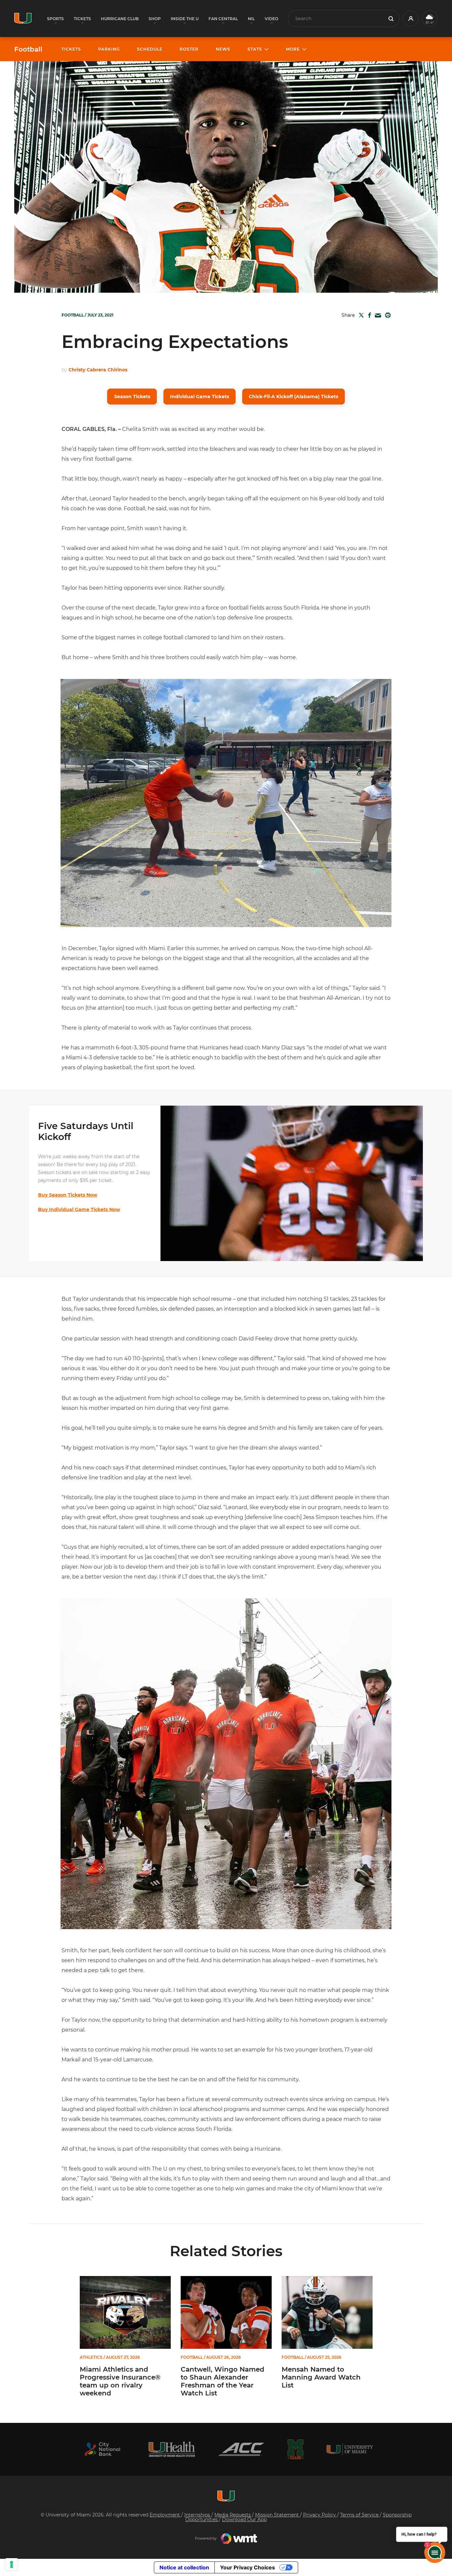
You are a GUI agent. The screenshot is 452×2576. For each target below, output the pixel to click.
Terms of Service (360, 2515)
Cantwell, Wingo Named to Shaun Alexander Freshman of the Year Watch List (223, 2381)
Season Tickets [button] (132, 397)
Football (28, 49)
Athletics (91, 2357)
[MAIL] (377, 316)
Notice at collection (184, 2567)
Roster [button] (189, 49)
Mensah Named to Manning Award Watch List (321, 2377)
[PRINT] (386, 315)
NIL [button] (251, 19)
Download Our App (244, 2519)
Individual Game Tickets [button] (200, 397)
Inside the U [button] (185, 19)
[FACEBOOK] (368, 315)
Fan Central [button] (223, 19)
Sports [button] (55, 19)
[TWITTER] (360, 315)
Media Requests (233, 2515)
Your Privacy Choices (248, 2567)
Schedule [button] (150, 49)
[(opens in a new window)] (102, 2449)
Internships (198, 2515)
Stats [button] (255, 49)
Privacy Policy (320, 2515)
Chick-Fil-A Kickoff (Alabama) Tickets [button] (294, 397)
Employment (165, 2515)
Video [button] (271, 19)
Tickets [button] (82, 19)
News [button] (223, 49)
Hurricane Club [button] (120, 19)
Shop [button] (155, 19)
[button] (411, 19)
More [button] (293, 49)
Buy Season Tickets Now (68, 1195)
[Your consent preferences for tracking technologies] (12, 2564)
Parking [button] (109, 49)
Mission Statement (278, 2515)
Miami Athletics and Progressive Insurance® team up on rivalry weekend (120, 2381)
